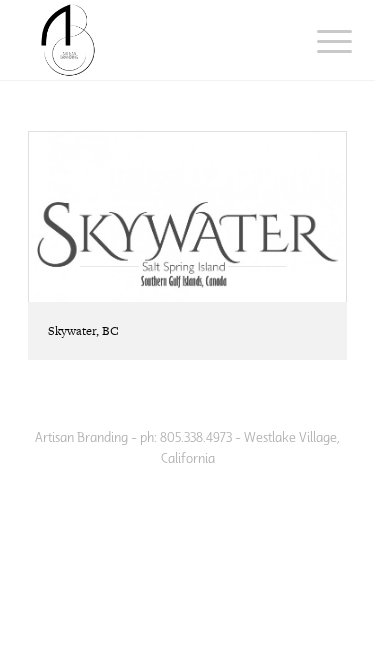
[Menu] (319, 42)
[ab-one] (155, 40)
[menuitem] (319, 42)
